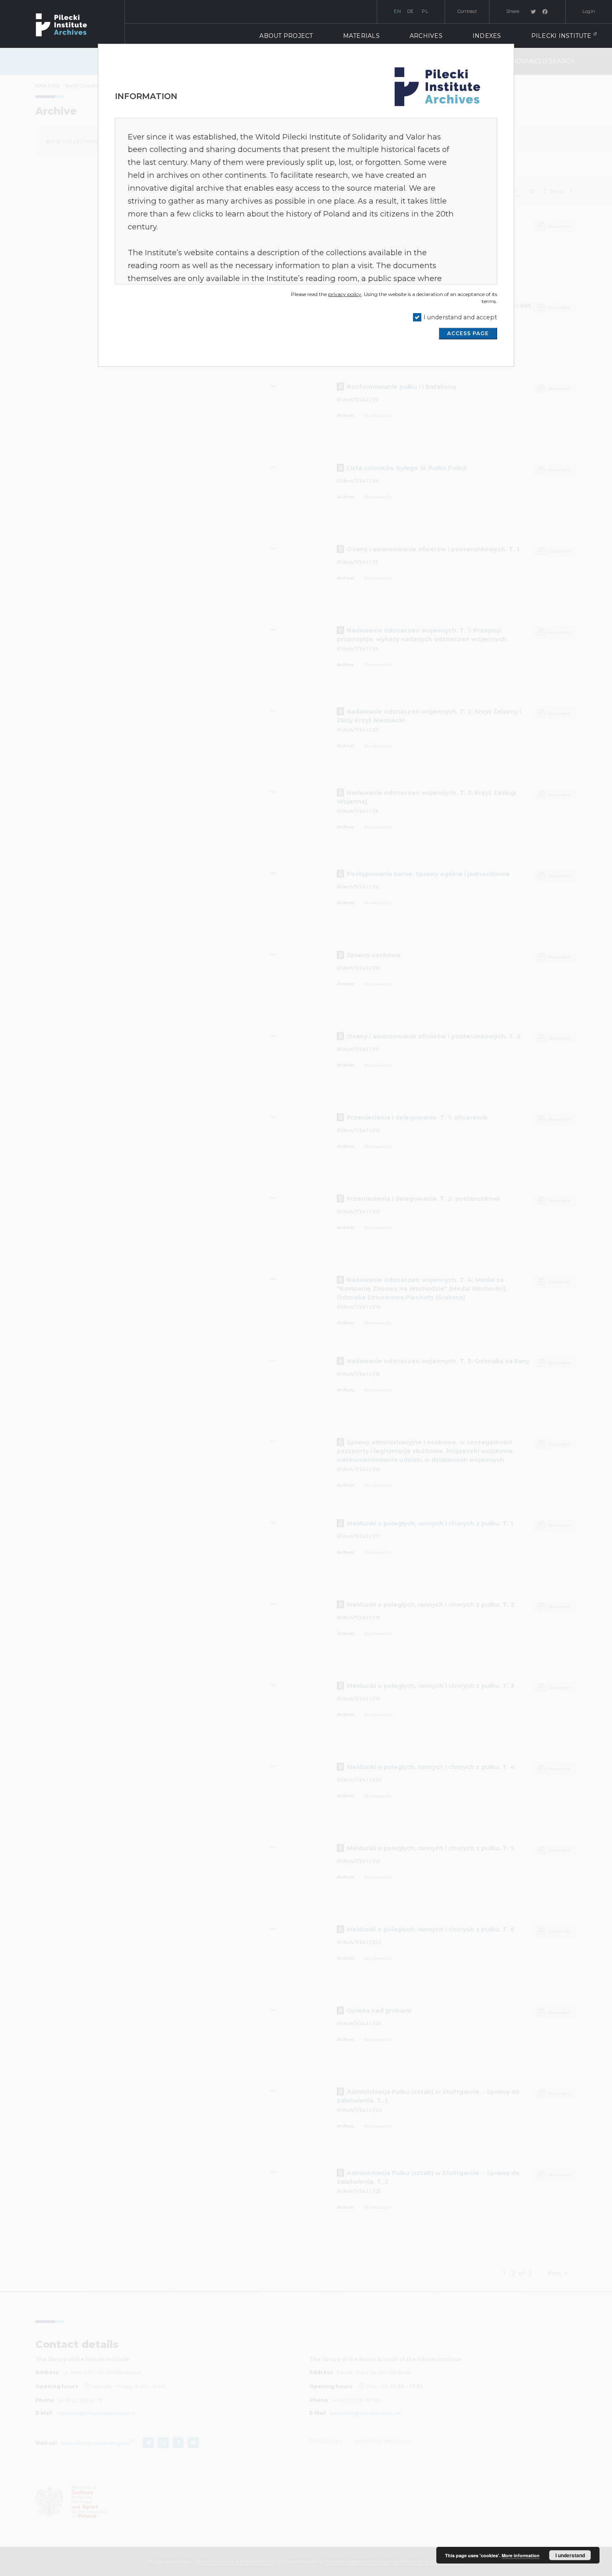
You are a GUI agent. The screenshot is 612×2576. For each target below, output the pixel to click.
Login (589, 11)
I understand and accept (460, 317)
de (410, 11)
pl (425, 11)
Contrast (467, 11)
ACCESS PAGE (468, 333)
